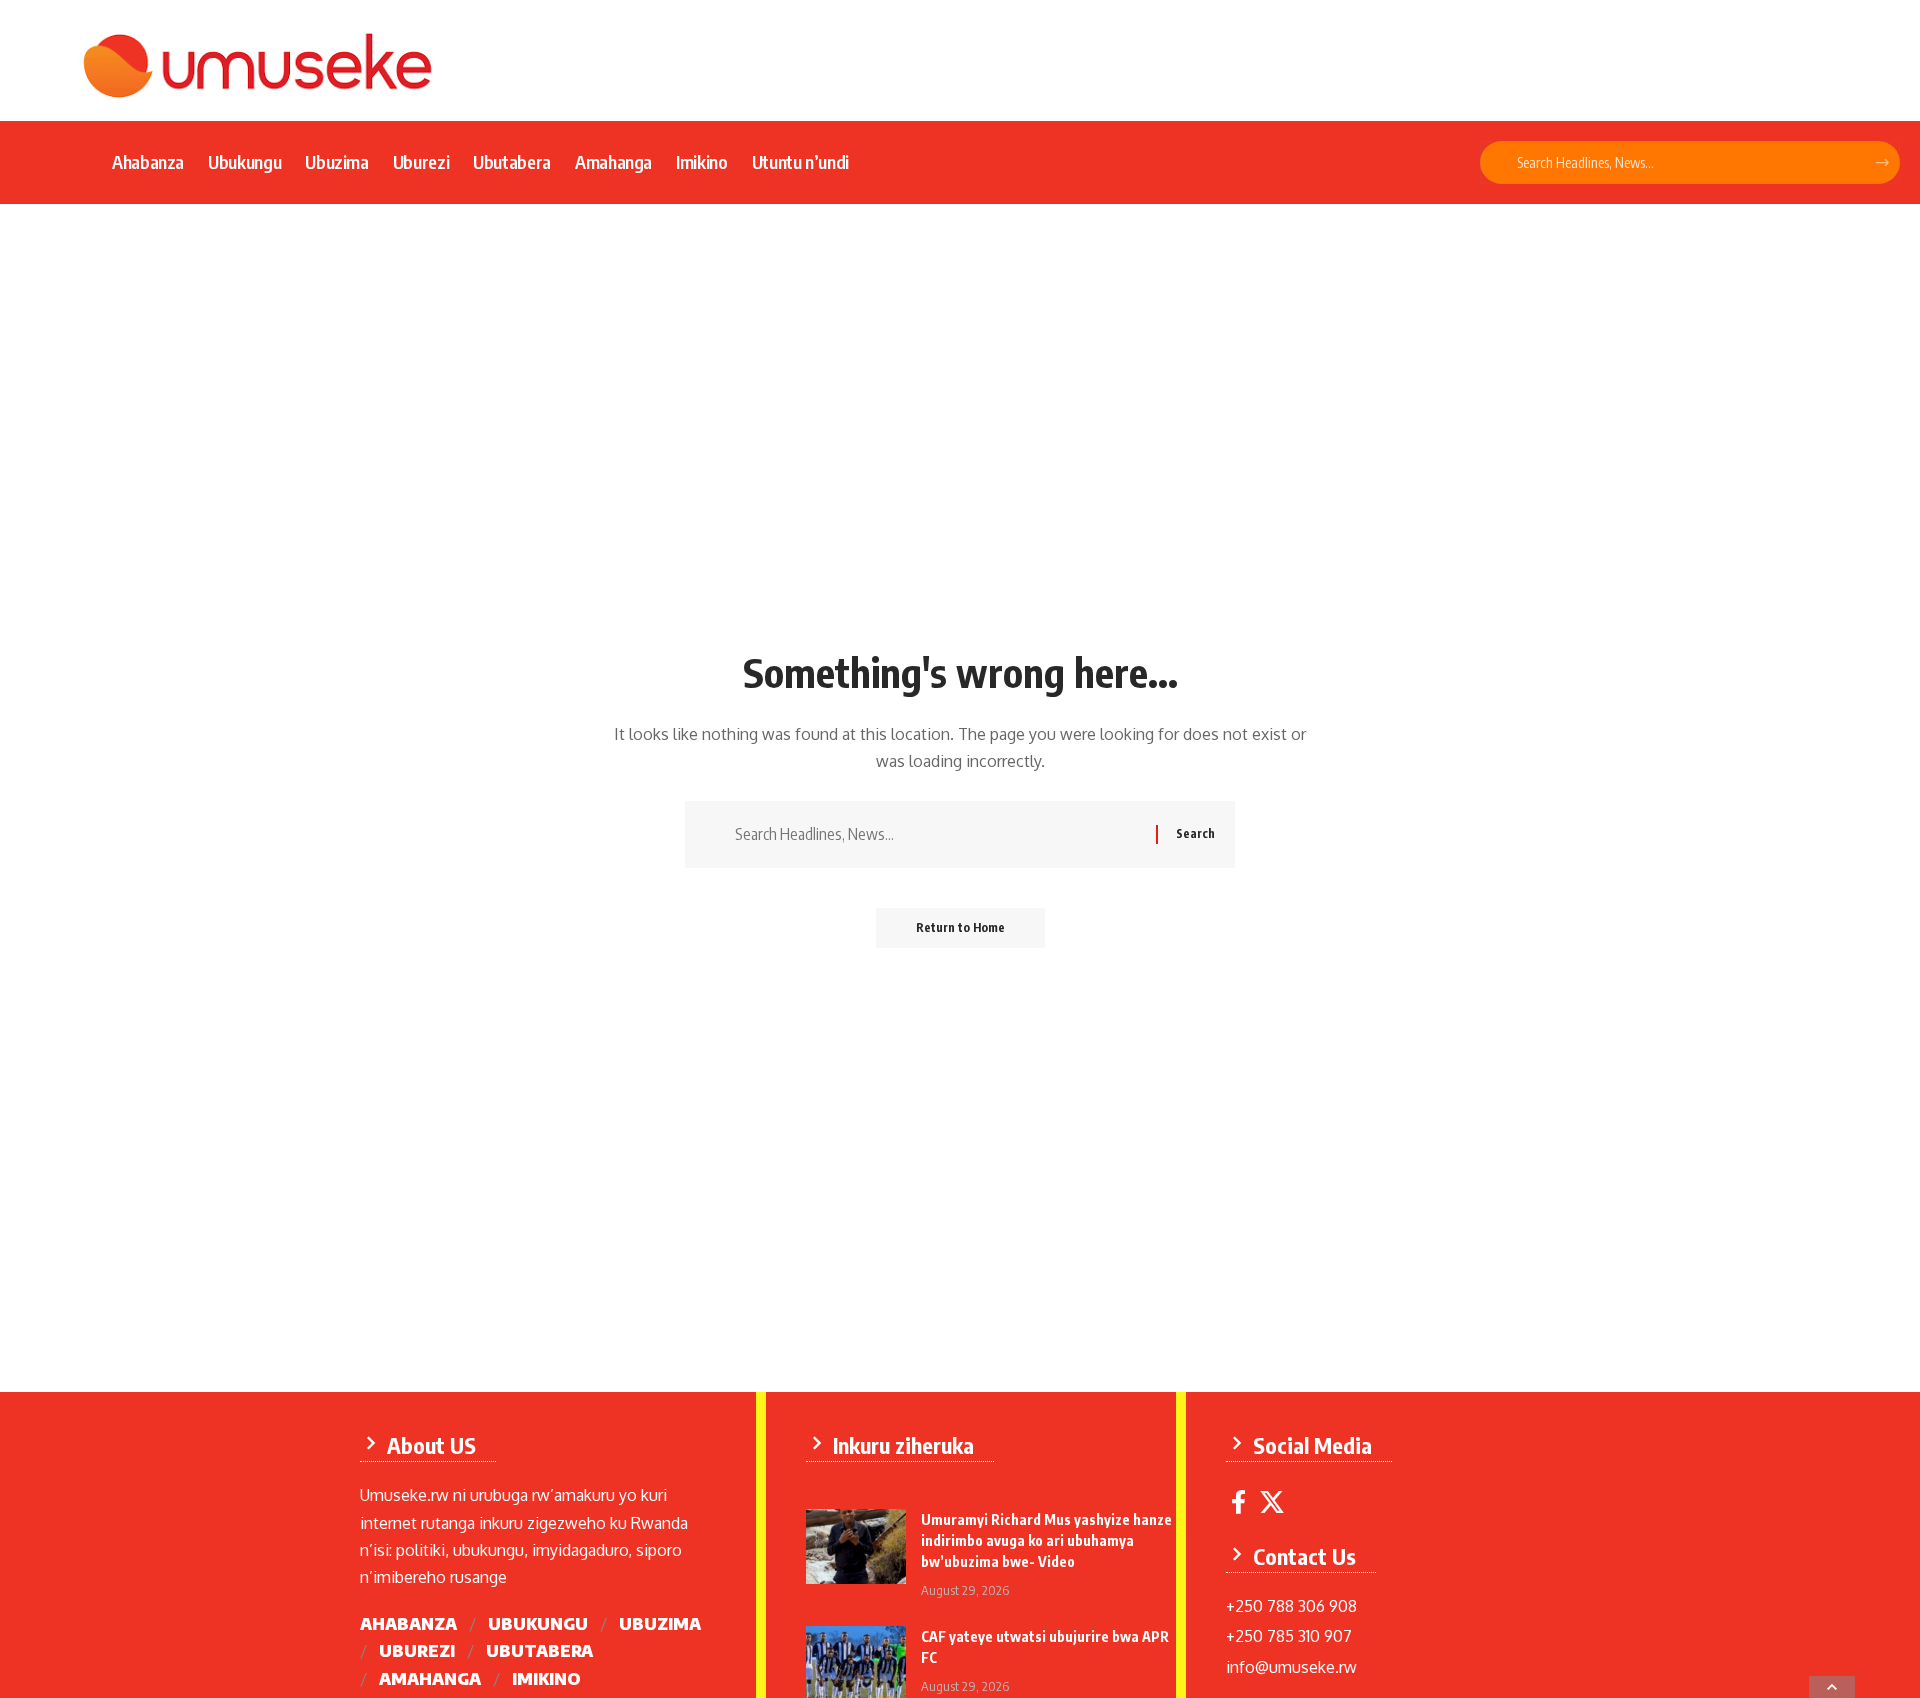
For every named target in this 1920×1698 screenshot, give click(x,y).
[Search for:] (938, 834)
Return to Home (960, 927)
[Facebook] (1238, 1502)
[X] (1272, 1502)
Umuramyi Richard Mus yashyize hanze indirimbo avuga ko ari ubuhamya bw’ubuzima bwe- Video (1046, 1540)
